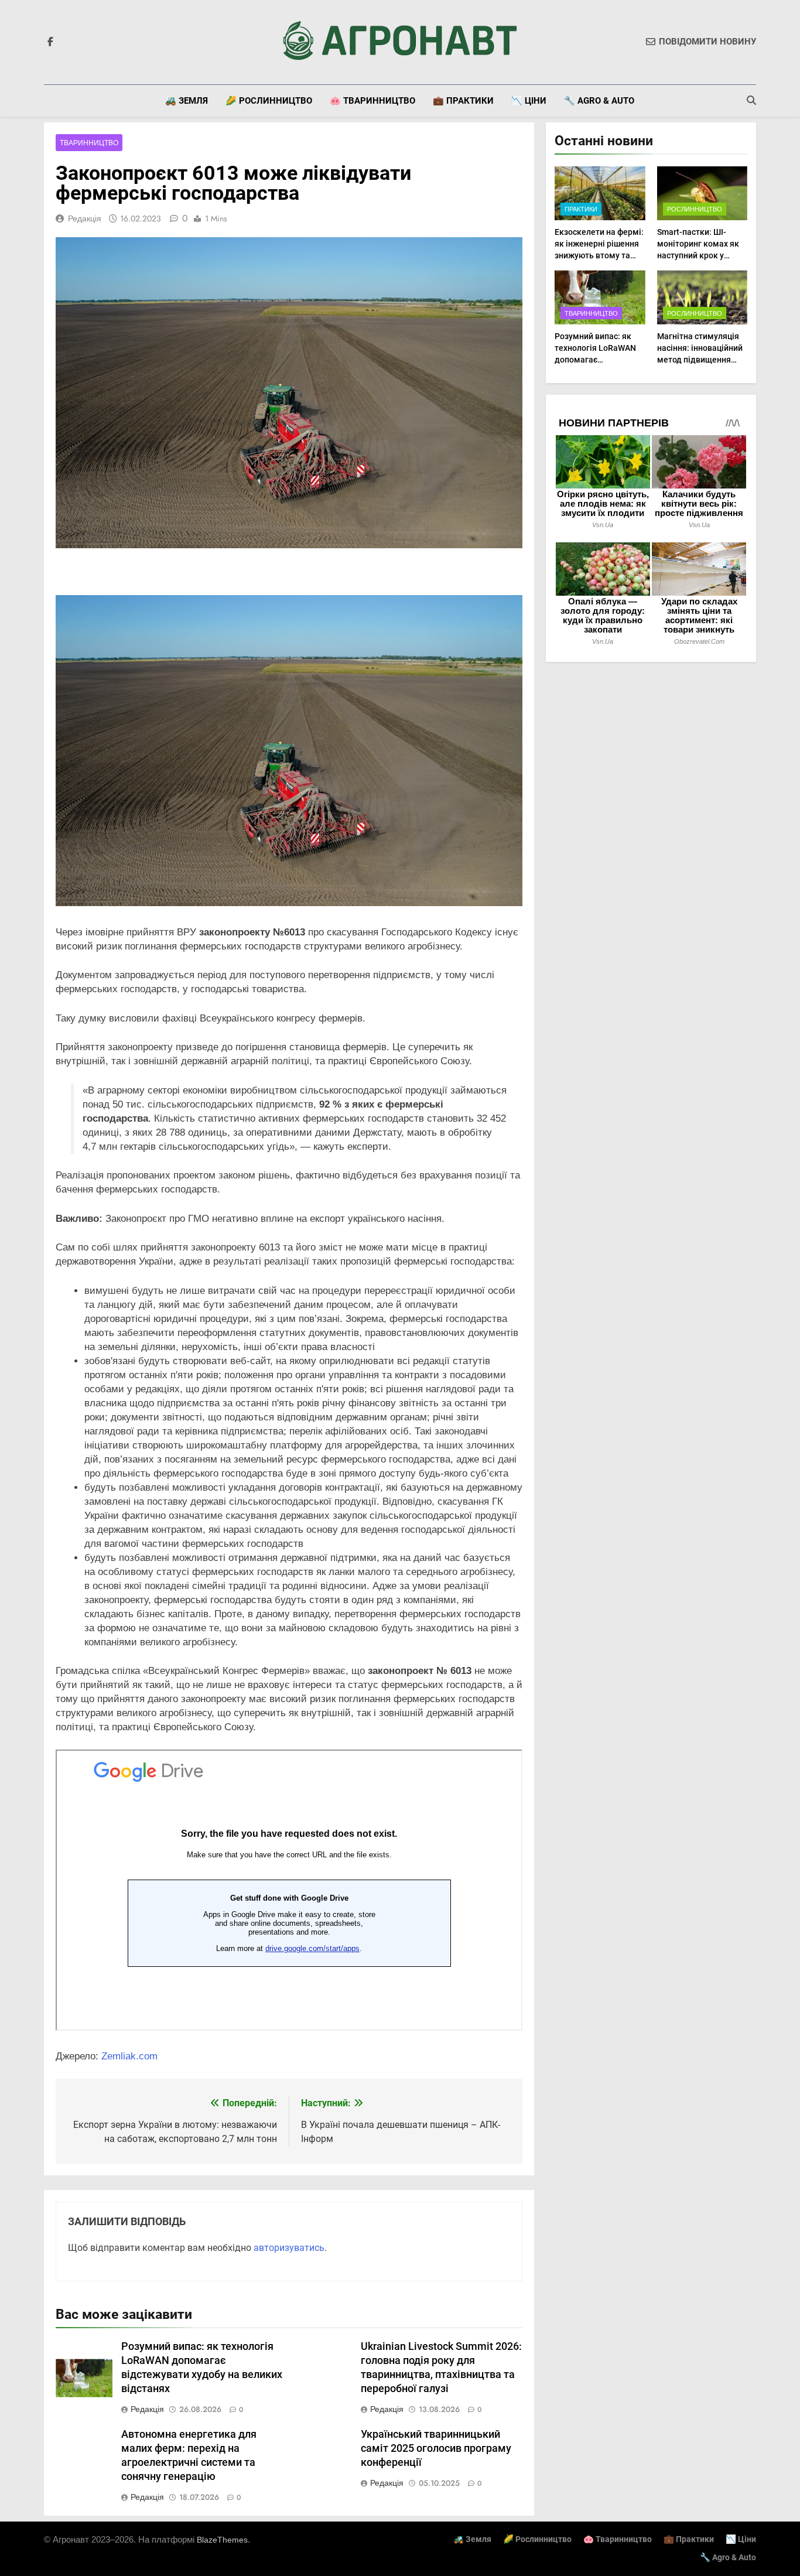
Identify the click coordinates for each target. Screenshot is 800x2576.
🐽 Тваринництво (372, 101)
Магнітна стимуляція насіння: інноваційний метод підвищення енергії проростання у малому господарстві (700, 360)
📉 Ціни (529, 101)
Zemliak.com (129, 2056)
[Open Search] (751, 100)
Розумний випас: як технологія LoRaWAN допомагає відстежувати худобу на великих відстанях (596, 360)
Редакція (85, 218)
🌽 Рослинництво (269, 101)
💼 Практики (463, 101)
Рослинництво (695, 209)
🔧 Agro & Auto (599, 101)
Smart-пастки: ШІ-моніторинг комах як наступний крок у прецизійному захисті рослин (699, 255)
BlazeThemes (222, 2540)
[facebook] (50, 42)
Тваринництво (89, 143)
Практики (581, 209)
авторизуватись (289, 2248)
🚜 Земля (187, 101)
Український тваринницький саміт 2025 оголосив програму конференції (436, 2448)
